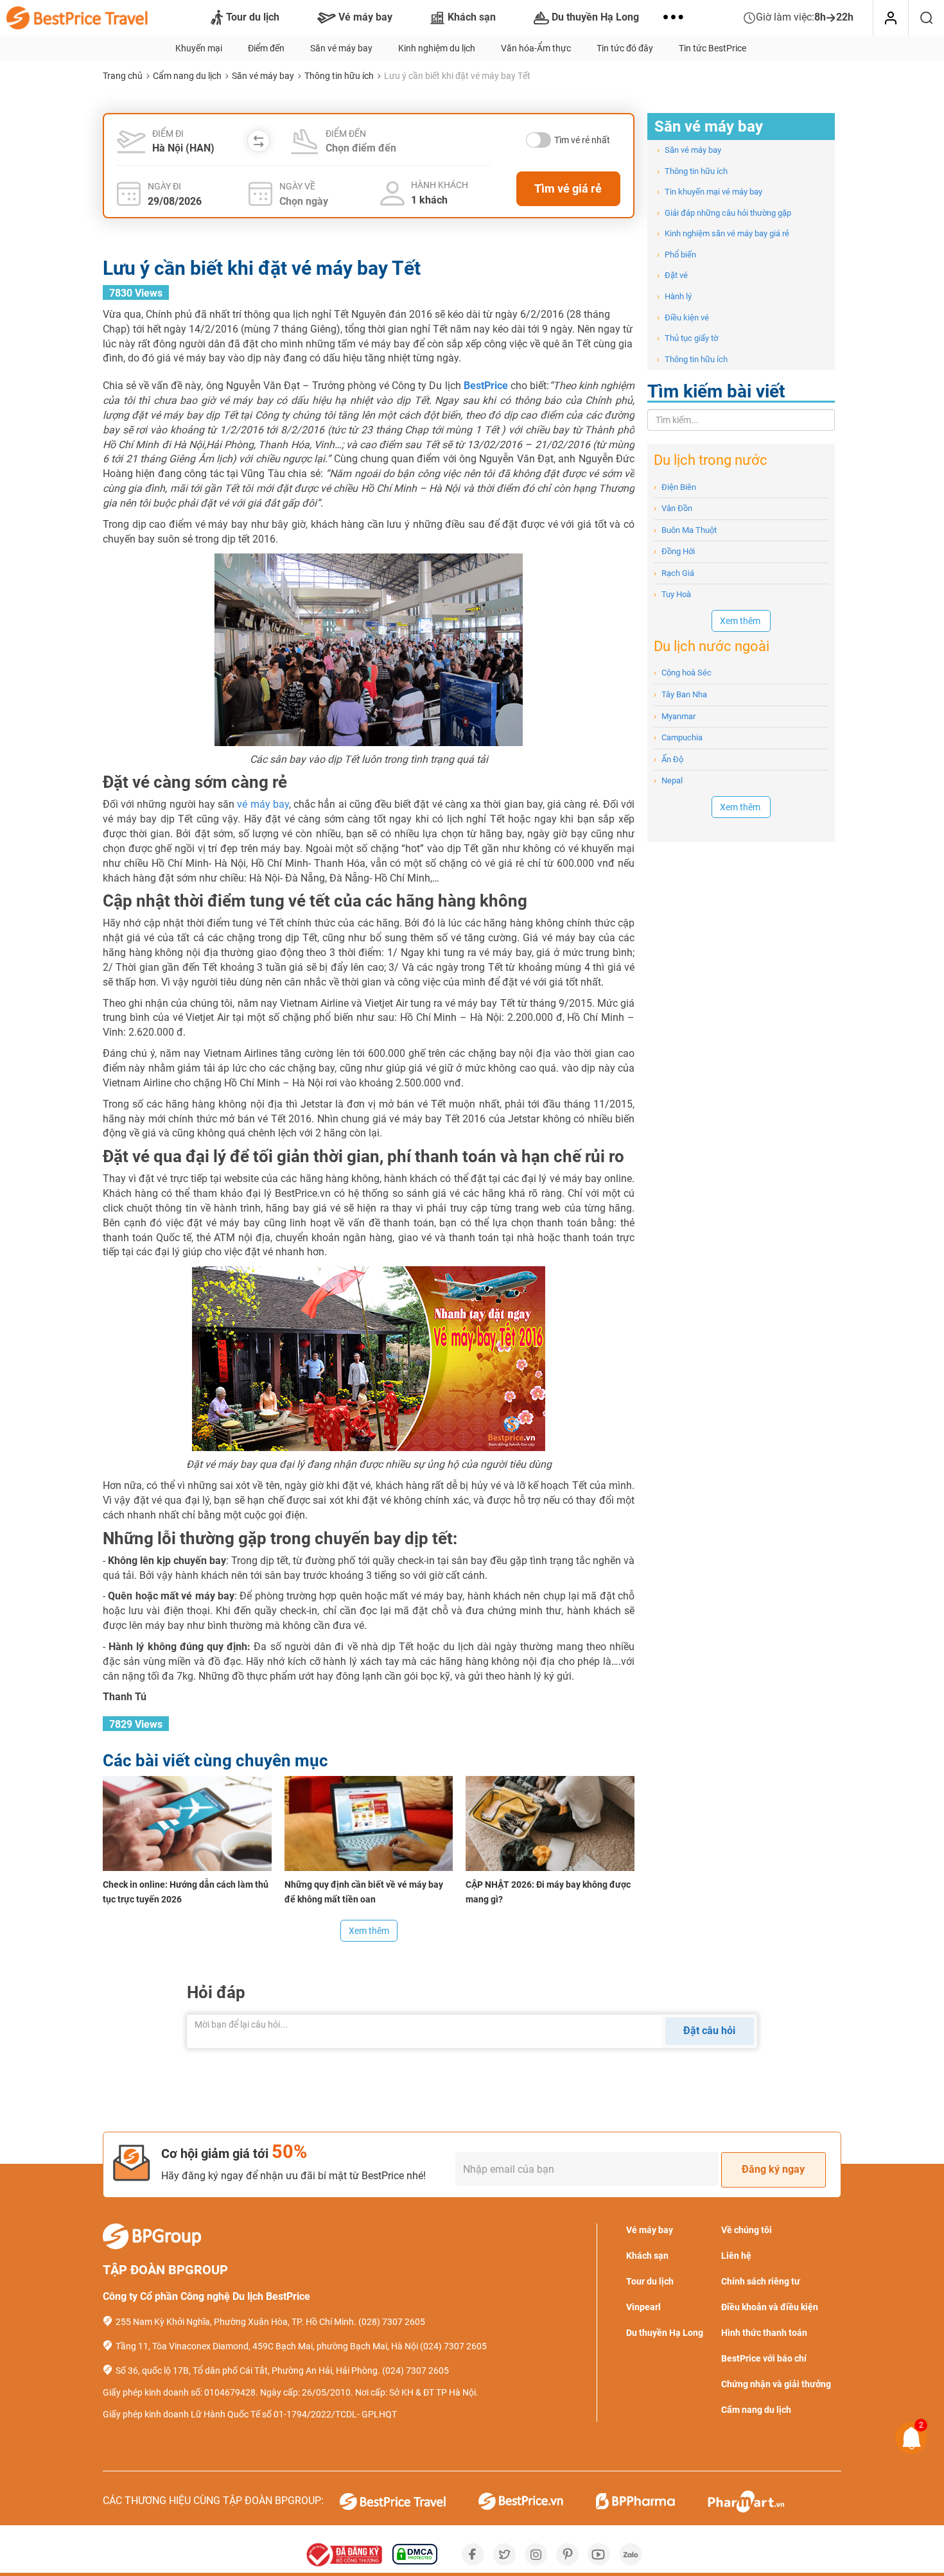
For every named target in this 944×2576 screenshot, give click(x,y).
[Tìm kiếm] (926, 18)
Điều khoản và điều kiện (770, 2307)
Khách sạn (472, 17)
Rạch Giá (674, 573)
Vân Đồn (673, 508)
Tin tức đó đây (625, 48)
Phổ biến (677, 255)
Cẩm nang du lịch (187, 76)
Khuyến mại (199, 48)
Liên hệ (736, 2256)
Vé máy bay (365, 17)
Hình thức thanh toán (764, 2333)
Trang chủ (123, 76)
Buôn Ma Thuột (685, 530)
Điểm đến (266, 48)
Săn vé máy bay (341, 48)
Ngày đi (164, 186)
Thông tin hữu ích (339, 76)
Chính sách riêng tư (761, 2281)
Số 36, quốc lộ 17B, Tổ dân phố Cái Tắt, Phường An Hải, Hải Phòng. (248, 2371)
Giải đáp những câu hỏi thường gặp (724, 213)
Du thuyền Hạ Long (595, 17)
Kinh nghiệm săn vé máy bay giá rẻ (723, 233)
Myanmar (675, 716)
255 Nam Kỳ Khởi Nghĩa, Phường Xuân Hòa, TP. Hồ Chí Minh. (236, 2322)
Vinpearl (643, 2307)
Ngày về (297, 186)
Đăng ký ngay (773, 2169)
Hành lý (674, 296)
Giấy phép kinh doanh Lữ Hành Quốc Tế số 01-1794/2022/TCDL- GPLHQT (250, 2414)
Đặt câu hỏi (709, 2031)
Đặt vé (672, 275)
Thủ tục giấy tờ (687, 338)
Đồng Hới (674, 551)
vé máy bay (263, 804)
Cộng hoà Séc (683, 673)
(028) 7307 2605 (392, 2322)
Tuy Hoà (672, 594)
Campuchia (678, 737)
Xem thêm (369, 1931)
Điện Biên (675, 487)
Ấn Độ (669, 759)
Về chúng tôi (747, 2230)
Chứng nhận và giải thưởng (776, 2384)
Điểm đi (168, 134)
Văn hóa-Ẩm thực (536, 48)
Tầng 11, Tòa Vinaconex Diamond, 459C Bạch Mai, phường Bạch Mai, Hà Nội (267, 2346)
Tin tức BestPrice (712, 48)
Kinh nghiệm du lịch (437, 48)
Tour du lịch (253, 17)
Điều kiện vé (683, 318)
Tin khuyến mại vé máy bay (710, 192)
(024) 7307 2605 (453, 2346)
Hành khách (440, 185)
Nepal (668, 780)
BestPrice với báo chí (764, 2358)
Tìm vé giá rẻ (568, 188)
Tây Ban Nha (680, 694)
